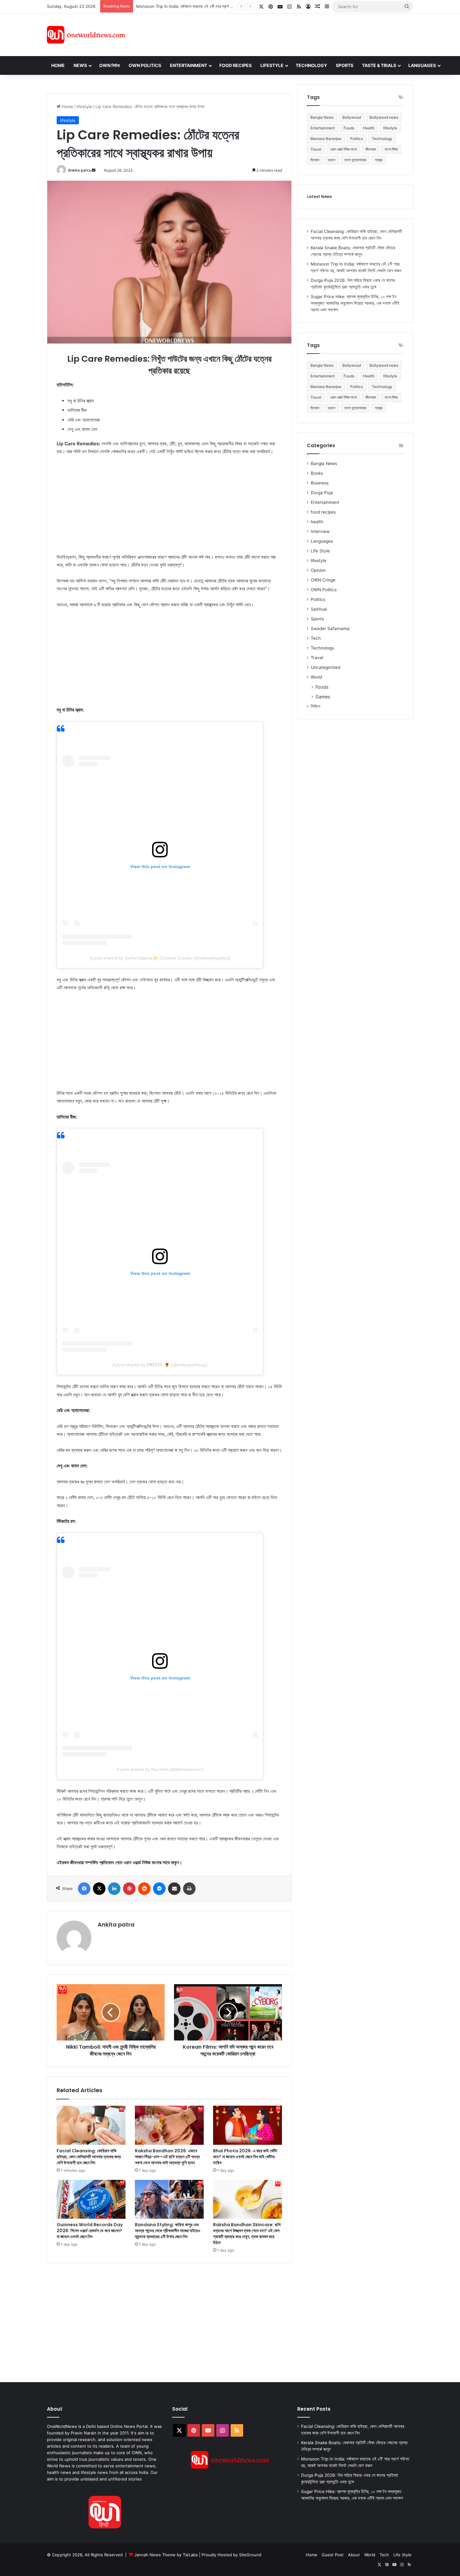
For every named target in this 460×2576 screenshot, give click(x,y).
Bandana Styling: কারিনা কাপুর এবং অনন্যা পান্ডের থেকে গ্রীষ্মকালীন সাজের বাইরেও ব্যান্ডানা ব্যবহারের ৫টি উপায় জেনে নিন (168, 2231)
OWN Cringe (323, 580)
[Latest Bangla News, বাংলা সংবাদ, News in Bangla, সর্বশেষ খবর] (86, 35)
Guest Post (333, 2555)
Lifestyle (272, 65)
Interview (320, 531)
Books (317, 473)
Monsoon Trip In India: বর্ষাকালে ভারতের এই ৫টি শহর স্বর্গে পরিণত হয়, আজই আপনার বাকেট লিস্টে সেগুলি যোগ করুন (221, 6)
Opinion (318, 570)
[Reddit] (144, 1889)
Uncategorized (325, 667)
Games (323, 697)
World (316, 677)
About (354, 2555)
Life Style (320, 551)
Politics (357, 139)
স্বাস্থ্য (379, 160)
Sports (345, 65)
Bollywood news (384, 117)
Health (369, 128)
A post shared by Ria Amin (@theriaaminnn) (160, 1769)
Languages (422, 65)
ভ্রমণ (332, 160)
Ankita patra (79, 170)
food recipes (323, 512)
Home (58, 65)
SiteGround (250, 2555)
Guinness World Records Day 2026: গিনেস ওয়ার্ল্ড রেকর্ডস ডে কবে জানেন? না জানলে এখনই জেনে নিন (90, 2231)
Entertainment (189, 65)
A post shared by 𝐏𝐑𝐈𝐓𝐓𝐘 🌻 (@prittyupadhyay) (160, 1365)
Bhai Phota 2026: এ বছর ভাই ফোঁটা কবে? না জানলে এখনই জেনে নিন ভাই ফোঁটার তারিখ (245, 2157)
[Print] (189, 1889)
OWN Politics (145, 65)
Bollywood (352, 117)
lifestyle (84, 106)
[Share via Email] (174, 1889)
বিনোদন (315, 160)
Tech (316, 638)
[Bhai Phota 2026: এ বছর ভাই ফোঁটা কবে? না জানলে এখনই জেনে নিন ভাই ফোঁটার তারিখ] (248, 2125)
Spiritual (319, 609)
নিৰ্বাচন (315, 706)
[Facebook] (84, 1889)
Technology (311, 65)
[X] (99, 1889)
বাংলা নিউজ (391, 149)
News (80, 65)
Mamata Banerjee (326, 139)
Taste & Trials (379, 65)
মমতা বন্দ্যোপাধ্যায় (355, 160)
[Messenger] (159, 1889)
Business (320, 483)
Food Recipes (235, 65)
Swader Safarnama (330, 628)
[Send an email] (94, 170)
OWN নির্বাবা (110, 65)
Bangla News (322, 117)
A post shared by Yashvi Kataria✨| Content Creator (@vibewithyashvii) (160, 958)
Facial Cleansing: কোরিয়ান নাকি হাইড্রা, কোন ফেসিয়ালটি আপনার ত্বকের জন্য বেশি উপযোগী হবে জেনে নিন (89, 2157)
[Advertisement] (286, 34)
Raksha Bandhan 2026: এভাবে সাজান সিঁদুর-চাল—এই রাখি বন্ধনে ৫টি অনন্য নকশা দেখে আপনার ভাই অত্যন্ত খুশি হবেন (167, 2157)
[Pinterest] (129, 1889)
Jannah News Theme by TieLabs (166, 2555)
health (317, 522)
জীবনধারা (371, 149)
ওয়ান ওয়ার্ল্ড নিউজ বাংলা (343, 149)
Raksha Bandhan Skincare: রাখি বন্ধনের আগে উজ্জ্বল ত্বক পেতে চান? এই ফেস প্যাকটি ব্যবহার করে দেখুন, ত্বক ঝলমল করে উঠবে (247, 2234)
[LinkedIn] (114, 1889)
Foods (349, 128)
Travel (316, 149)
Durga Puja (322, 493)
